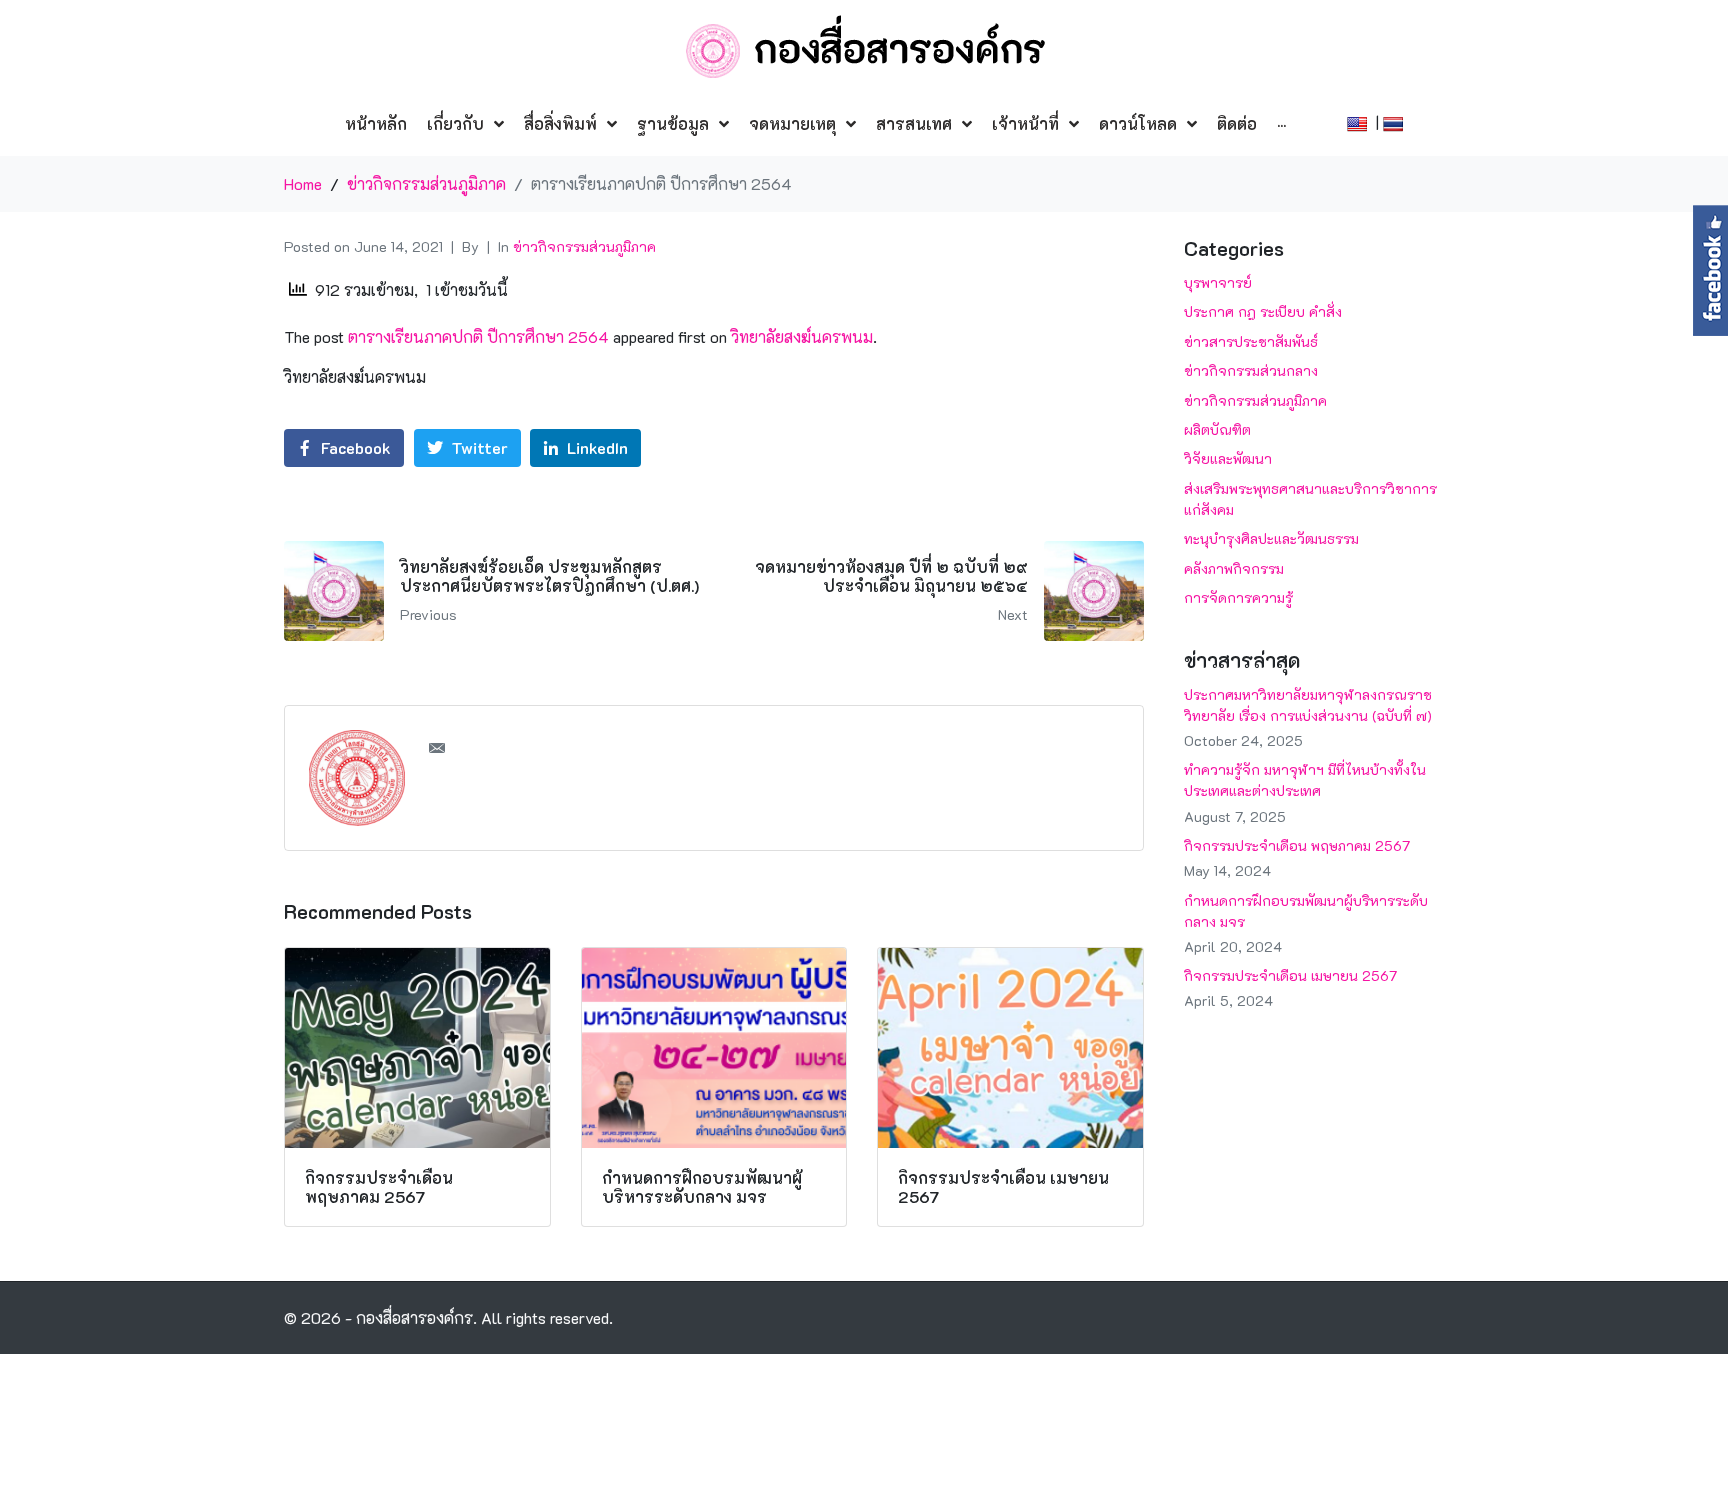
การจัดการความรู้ (1238, 597)
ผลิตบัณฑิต (1217, 429)
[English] (1359, 121)
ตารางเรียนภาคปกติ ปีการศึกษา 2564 (478, 336)
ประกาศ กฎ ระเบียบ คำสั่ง (1263, 311)
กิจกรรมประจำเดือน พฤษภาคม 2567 (1297, 845)
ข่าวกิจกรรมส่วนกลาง (1251, 370)
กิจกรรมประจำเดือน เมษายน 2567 (1290, 975)
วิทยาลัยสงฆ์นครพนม (802, 336)
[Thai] (1395, 121)
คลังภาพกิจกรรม (1234, 568)
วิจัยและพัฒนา (1228, 458)
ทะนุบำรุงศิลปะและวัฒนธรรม (1271, 538)
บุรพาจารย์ (1218, 282)
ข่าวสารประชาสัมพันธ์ (1251, 341)
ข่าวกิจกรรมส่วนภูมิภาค (584, 246)
